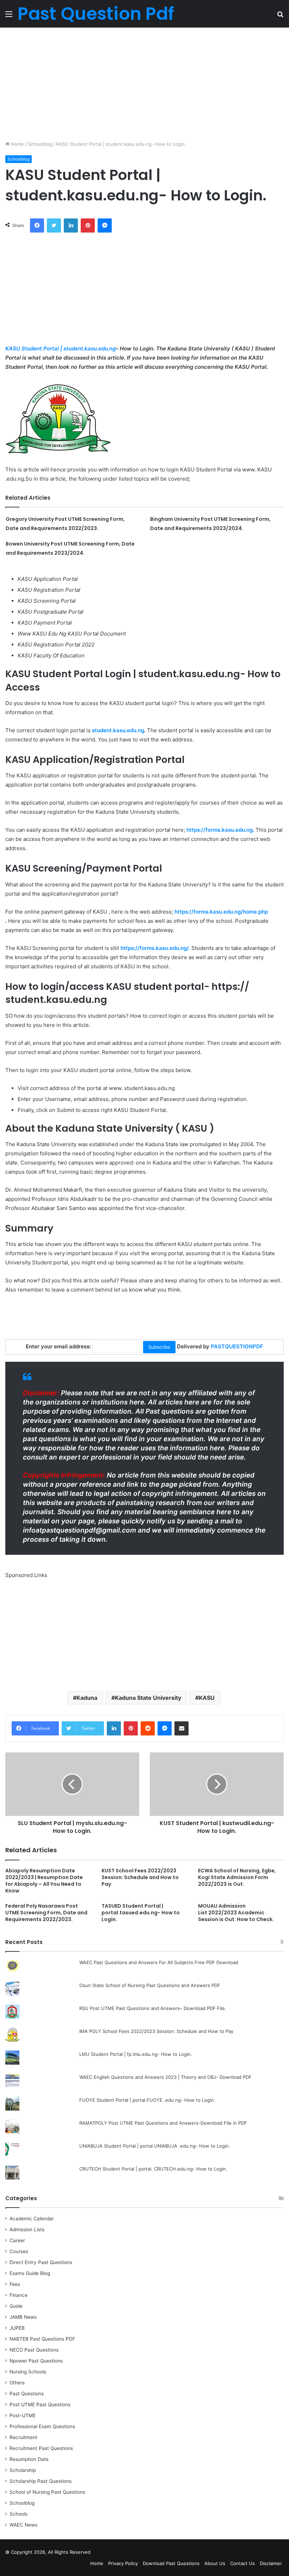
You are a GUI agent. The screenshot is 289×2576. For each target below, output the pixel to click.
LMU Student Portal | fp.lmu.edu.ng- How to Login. (136, 2054)
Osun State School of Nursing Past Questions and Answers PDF (150, 1985)
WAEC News (23, 2525)
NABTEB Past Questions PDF (42, 2339)
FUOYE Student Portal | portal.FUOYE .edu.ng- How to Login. (147, 2100)
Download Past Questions (171, 2563)
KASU (207, 1698)
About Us (215, 2563)
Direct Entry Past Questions (41, 2262)
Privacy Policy (123, 2563)
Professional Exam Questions (42, 2426)
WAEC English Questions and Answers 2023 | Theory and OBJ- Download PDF (165, 2077)
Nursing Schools (28, 2372)
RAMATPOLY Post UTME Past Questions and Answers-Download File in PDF (163, 2123)
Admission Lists (27, 2229)
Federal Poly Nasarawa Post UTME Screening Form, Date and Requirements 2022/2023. (46, 1913)
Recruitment (23, 2437)
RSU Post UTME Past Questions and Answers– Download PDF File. (153, 2008)
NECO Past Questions (34, 2350)
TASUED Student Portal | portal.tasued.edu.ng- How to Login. (141, 1913)
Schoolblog (40, 144)
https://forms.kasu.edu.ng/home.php (221, 912)
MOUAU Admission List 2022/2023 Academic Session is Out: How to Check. (236, 1913)
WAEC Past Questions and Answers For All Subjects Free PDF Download (159, 1962)
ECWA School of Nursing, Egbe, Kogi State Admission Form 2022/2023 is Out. (237, 1877)
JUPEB (17, 2328)
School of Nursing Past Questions (47, 2492)
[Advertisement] (144, 84)
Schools (19, 2514)
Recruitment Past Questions (41, 2448)
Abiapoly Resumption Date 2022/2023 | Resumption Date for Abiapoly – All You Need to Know (44, 1881)
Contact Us (242, 2563)
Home (17, 144)
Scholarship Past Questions (41, 2481)
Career (17, 2240)
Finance (19, 2295)
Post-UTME (23, 2415)
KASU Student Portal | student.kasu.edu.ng (60, 348)
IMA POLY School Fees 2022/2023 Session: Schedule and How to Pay (156, 2031)
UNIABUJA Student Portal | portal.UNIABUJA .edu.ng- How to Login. (155, 2146)
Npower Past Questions (36, 2361)
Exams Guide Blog (30, 2273)
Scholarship (23, 2470)
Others (17, 2383)
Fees (15, 2284)
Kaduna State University (148, 1698)
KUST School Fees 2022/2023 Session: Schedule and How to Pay (140, 1877)
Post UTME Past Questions (40, 2405)
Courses (19, 2251)
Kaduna (87, 1698)
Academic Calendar (32, 2219)
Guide (16, 2306)
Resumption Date (29, 2459)
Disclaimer (271, 2563)
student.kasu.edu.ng (118, 730)
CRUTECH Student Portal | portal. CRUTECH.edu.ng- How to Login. (153, 2169)
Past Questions (27, 2394)
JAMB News (23, 2317)
